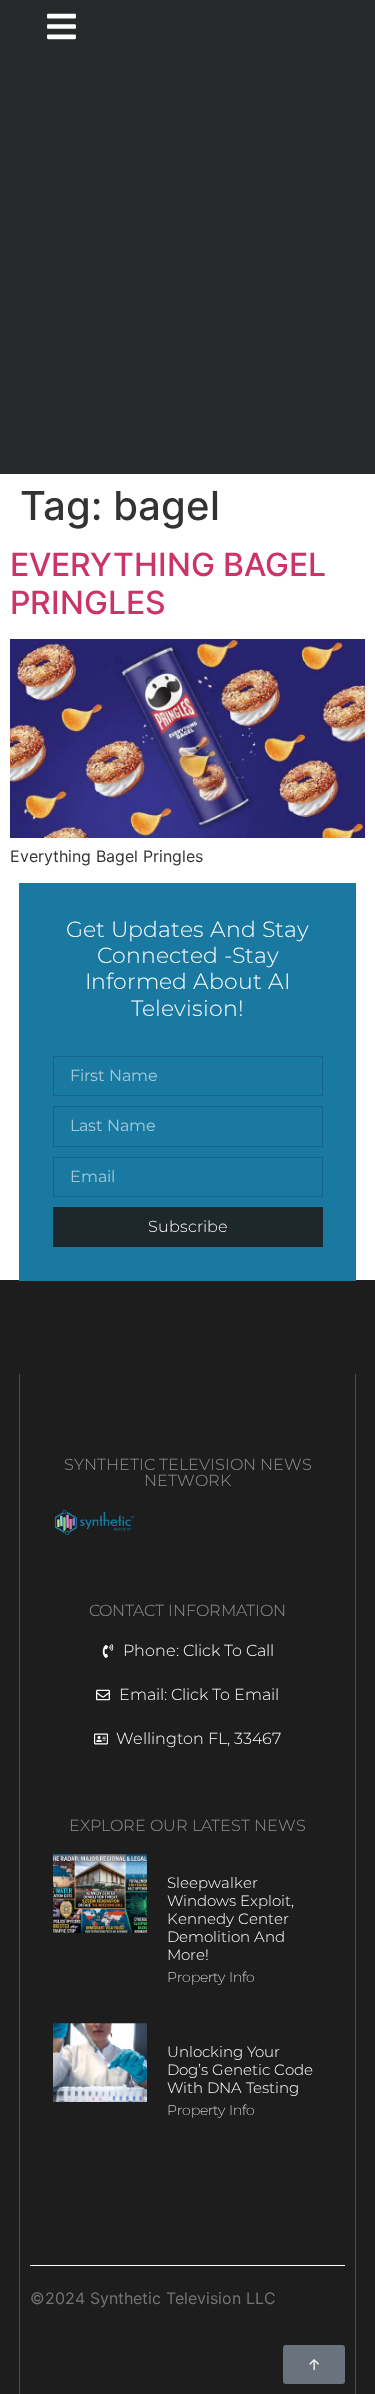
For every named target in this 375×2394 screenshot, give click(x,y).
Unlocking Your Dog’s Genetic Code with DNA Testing (240, 2069)
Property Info (211, 1977)
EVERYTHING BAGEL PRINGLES (168, 583)
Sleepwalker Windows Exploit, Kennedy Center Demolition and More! (230, 1918)
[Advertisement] (187, 266)
